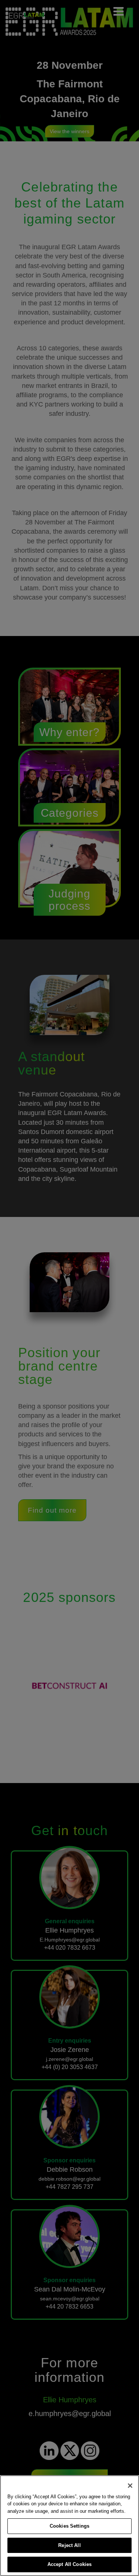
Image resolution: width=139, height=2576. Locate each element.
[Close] (130, 2486)
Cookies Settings (69, 2526)
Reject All (69, 2545)
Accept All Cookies (69, 2564)
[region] (69, 2526)
